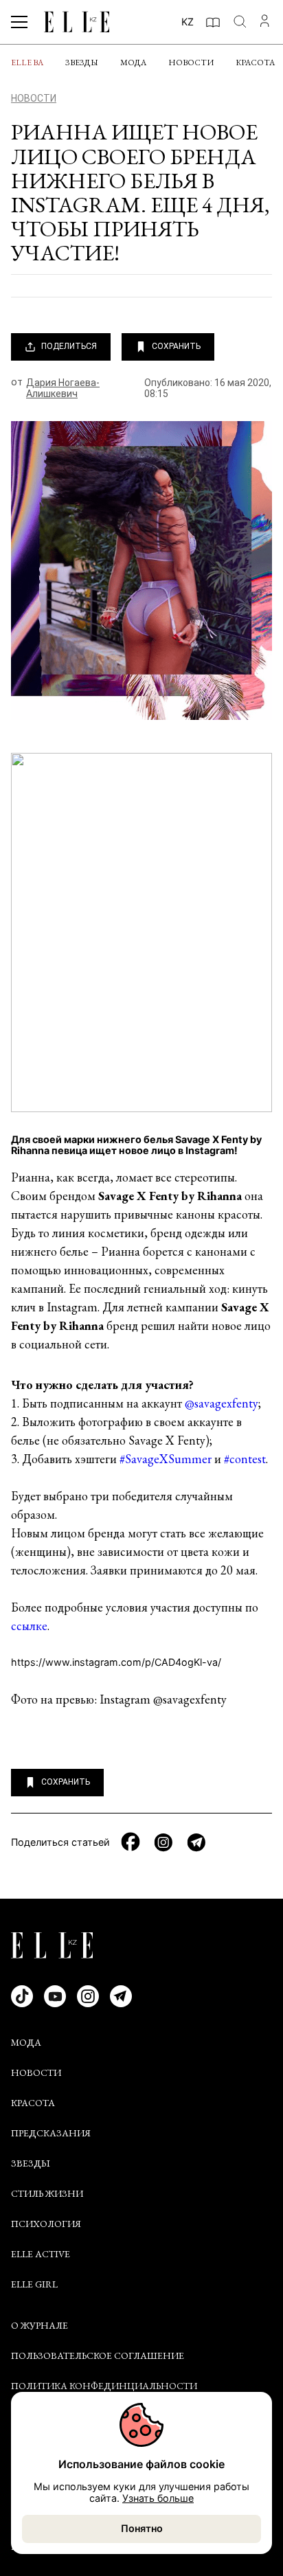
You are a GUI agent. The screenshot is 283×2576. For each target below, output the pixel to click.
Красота (255, 63)
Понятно (142, 2528)
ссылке (29, 1626)
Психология (46, 2224)
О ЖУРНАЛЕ (39, 2325)
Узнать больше (158, 2498)
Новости (191, 63)
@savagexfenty (222, 1403)
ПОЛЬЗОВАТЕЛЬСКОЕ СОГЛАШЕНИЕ (98, 2355)
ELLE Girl (34, 2284)
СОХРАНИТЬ (176, 346)
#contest (245, 1459)
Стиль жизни (47, 2193)
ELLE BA (27, 63)
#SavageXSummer (166, 1459)
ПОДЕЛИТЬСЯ (69, 346)
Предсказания (51, 2133)
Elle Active (41, 2254)
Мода (133, 63)
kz (188, 22)
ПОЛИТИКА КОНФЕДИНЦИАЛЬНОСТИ (104, 2386)
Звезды (82, 63)
